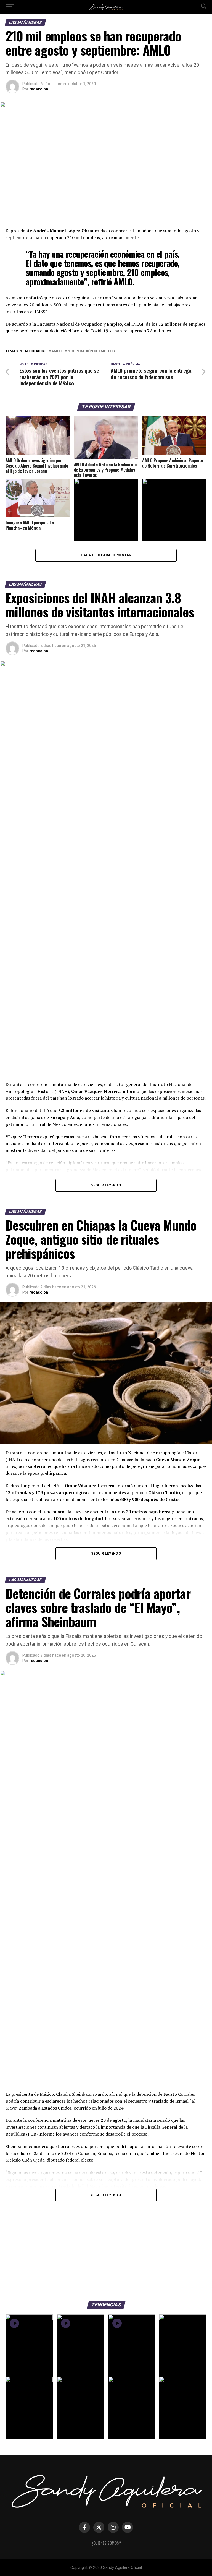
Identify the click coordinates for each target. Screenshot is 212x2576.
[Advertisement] (106, 2251)
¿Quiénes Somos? (106, 2543)
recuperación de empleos (91, 351)
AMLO (56, 351)
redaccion (39, 89)
